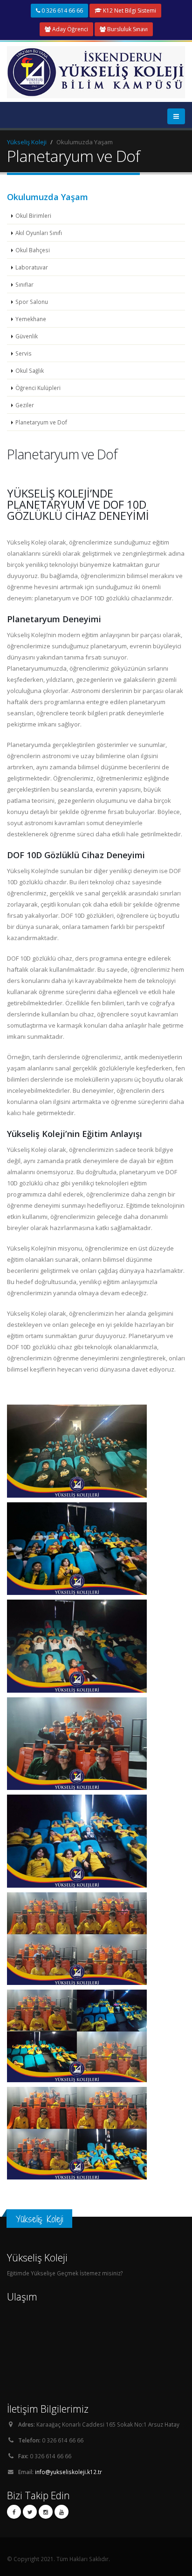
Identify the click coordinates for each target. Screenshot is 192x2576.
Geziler (25, 405)
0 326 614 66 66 (62, 10)
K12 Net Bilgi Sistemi (129, 10)
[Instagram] (46, 2512)
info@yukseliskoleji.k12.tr (69, 2472)
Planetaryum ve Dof (41, 422)
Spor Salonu (32, 302)
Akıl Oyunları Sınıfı (39, 233)
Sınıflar (24, 284)
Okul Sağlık (30, 370)
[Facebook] (14, 2512)
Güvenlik (27, 336)
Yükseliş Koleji (27, 142)
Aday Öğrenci (69, 29)
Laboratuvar (32, 267)
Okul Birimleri (33, 215)
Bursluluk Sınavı (127, 29)
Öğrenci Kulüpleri (38, 388)
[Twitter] (30, 2512)
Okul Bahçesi (33, 250)
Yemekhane (31, 319)
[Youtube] (62, 2512)
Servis (24, 353)
